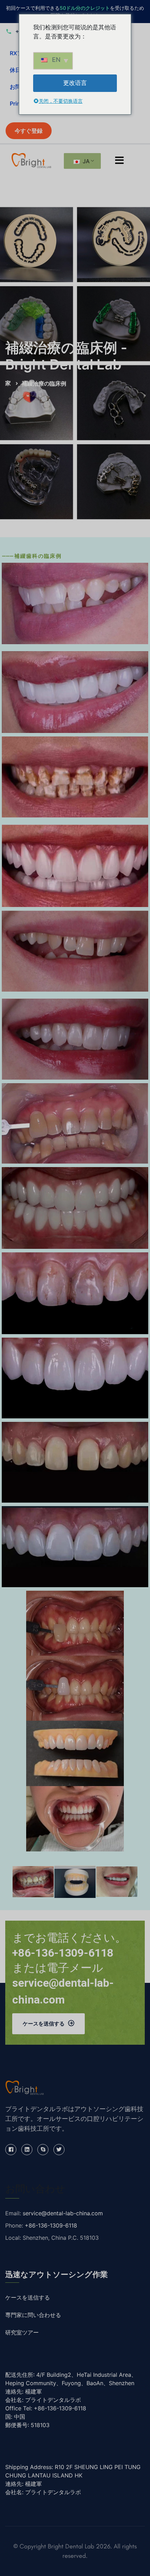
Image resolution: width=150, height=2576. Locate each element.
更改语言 (75, 83)
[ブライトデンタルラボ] (31, 160)
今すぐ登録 (29, 131)
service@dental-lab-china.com (63, 2213)
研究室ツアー (22, 2333)
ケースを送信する (44, 2024)
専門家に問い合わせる (33, 2315)
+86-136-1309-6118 (51, 2225)
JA (85, 161)
